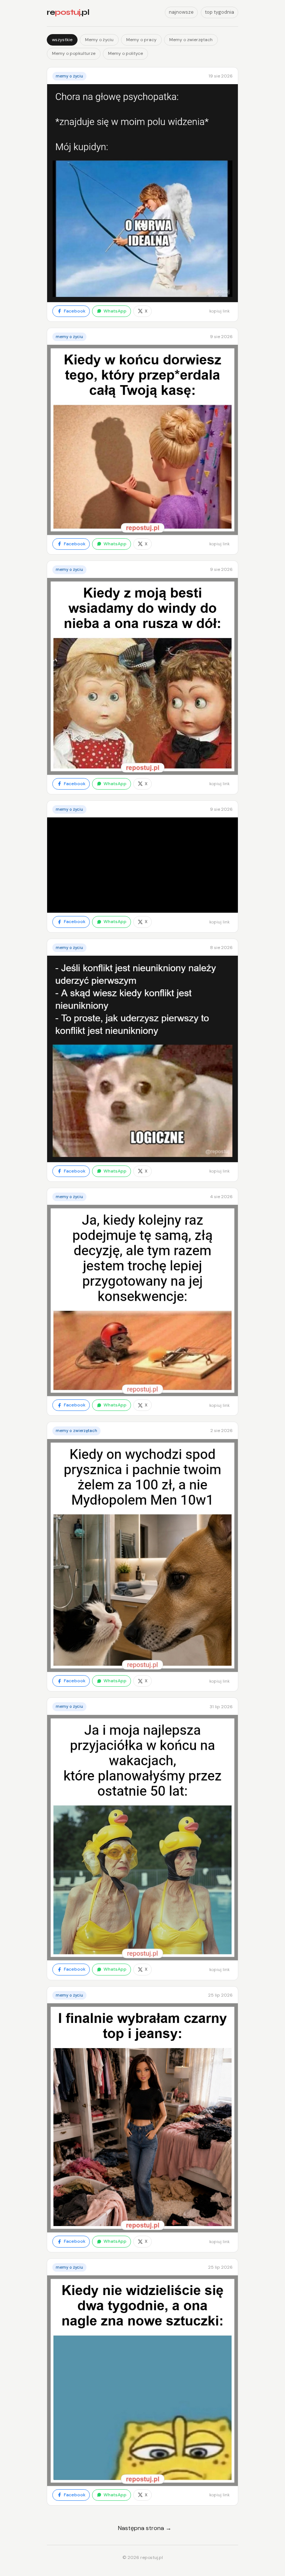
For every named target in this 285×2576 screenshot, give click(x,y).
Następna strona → (145, 2528)
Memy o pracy (141, 40)
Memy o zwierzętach (191, 40)
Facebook (75, 311)
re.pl (68, 12)
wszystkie (62, 40)
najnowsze (181, 12)
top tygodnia (220, 12)
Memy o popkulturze (74, 53)
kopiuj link (220, 311)
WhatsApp (115, 311)
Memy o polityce (125, 53)
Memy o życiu (99, 40)
